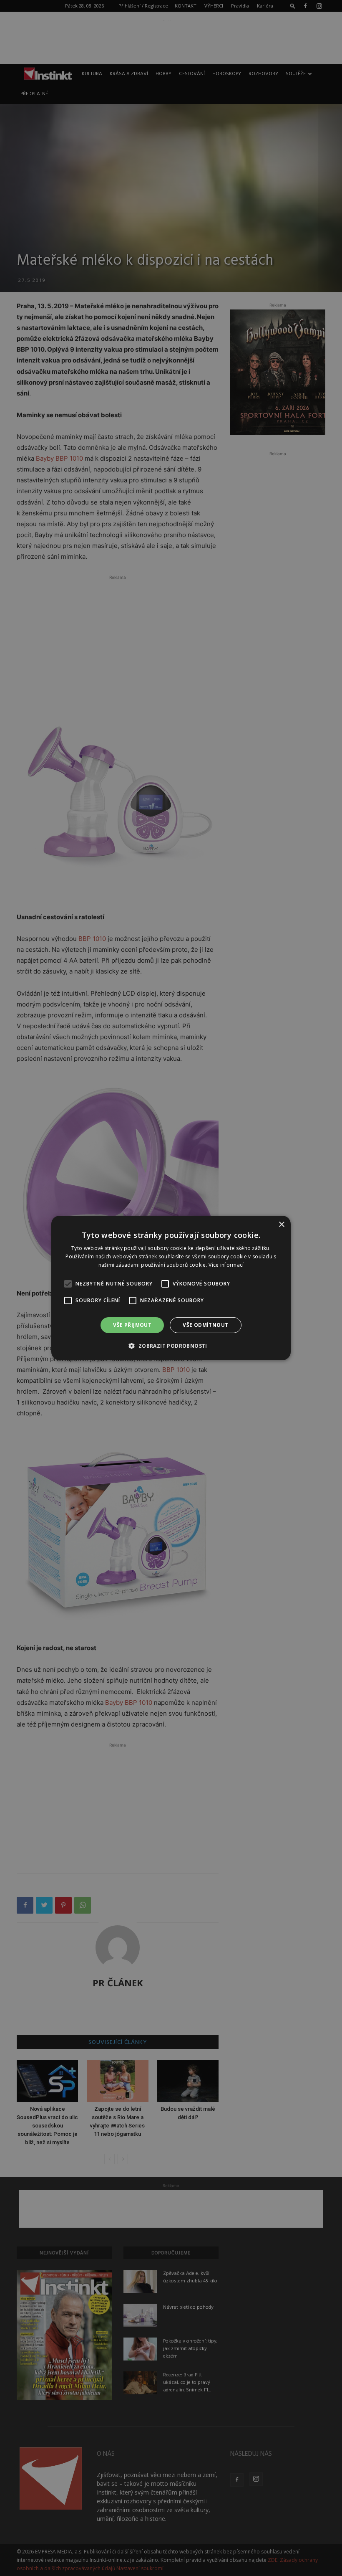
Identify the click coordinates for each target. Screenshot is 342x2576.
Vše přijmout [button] (132, 1325)
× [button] (281, 1225)
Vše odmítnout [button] (205, 1325)
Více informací (226, 1265)
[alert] (171, 1288)
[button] (171, 1346)
